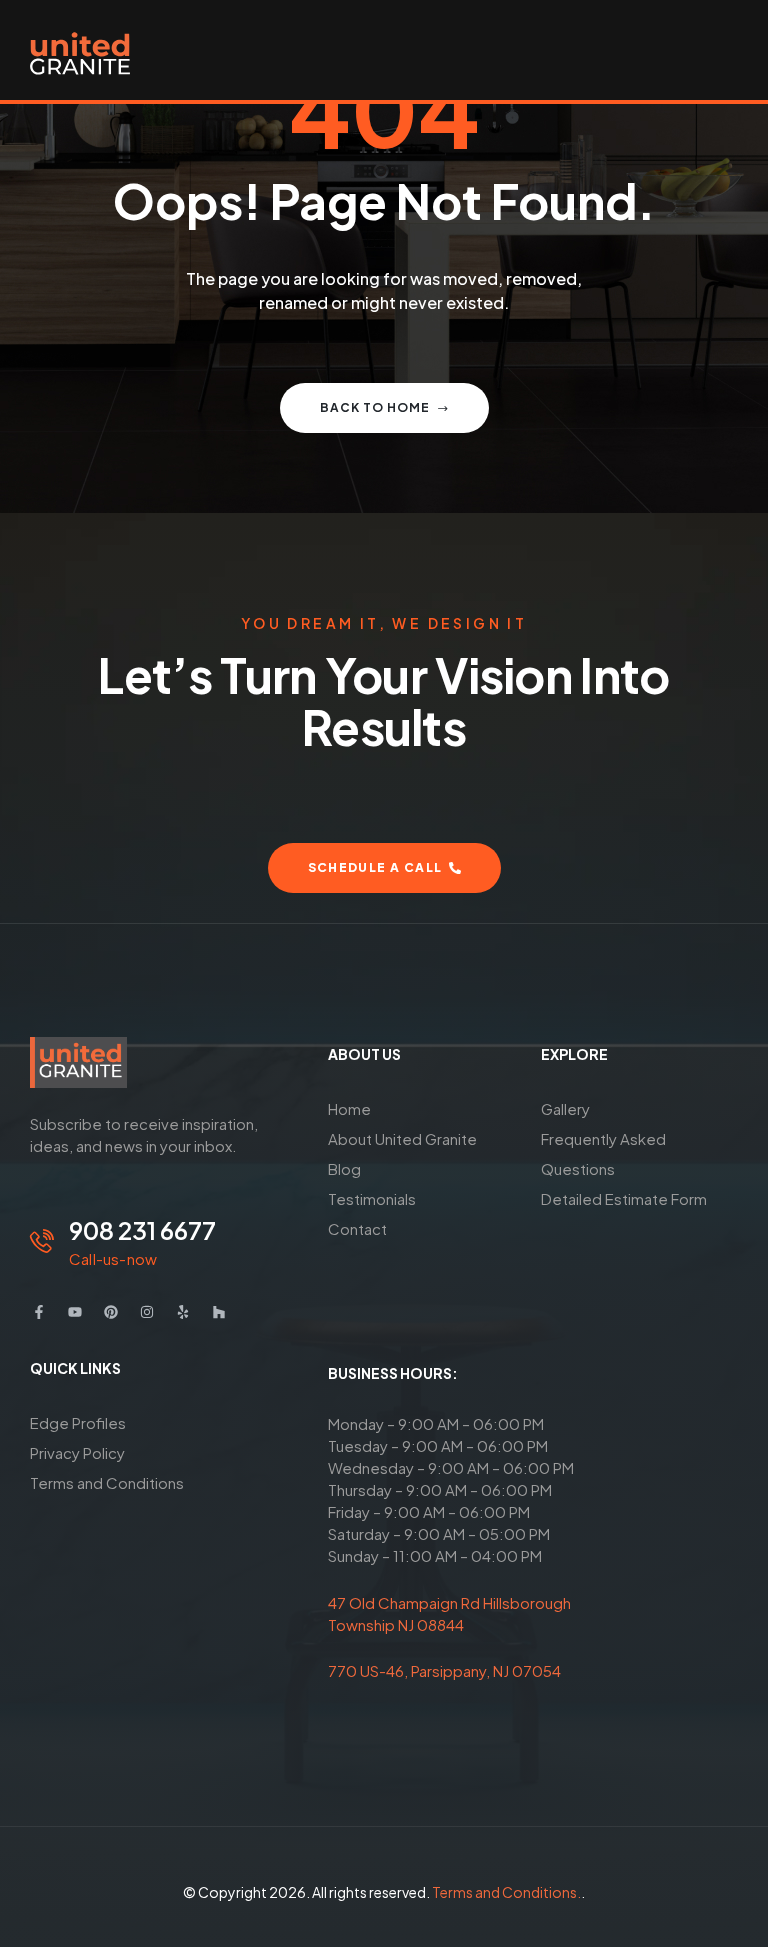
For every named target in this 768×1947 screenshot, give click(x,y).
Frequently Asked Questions (603, 1153)
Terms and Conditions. (506, 1892)
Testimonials (372, 1198)
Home (349, 1108)
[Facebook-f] (39, 1312)
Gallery (565, 1108)
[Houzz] (219, 1312)
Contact (357, 1228)
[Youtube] (75, 1312)
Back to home (375, 407)
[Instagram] (147, 1312)
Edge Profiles (78, 1422)
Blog (344, 1168)
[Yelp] (183, 1312)
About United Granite (402, 1138)
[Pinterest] (111, 1312)
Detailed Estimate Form (624, 1198)
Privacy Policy (77, 1452)
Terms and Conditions (107, 1482)
